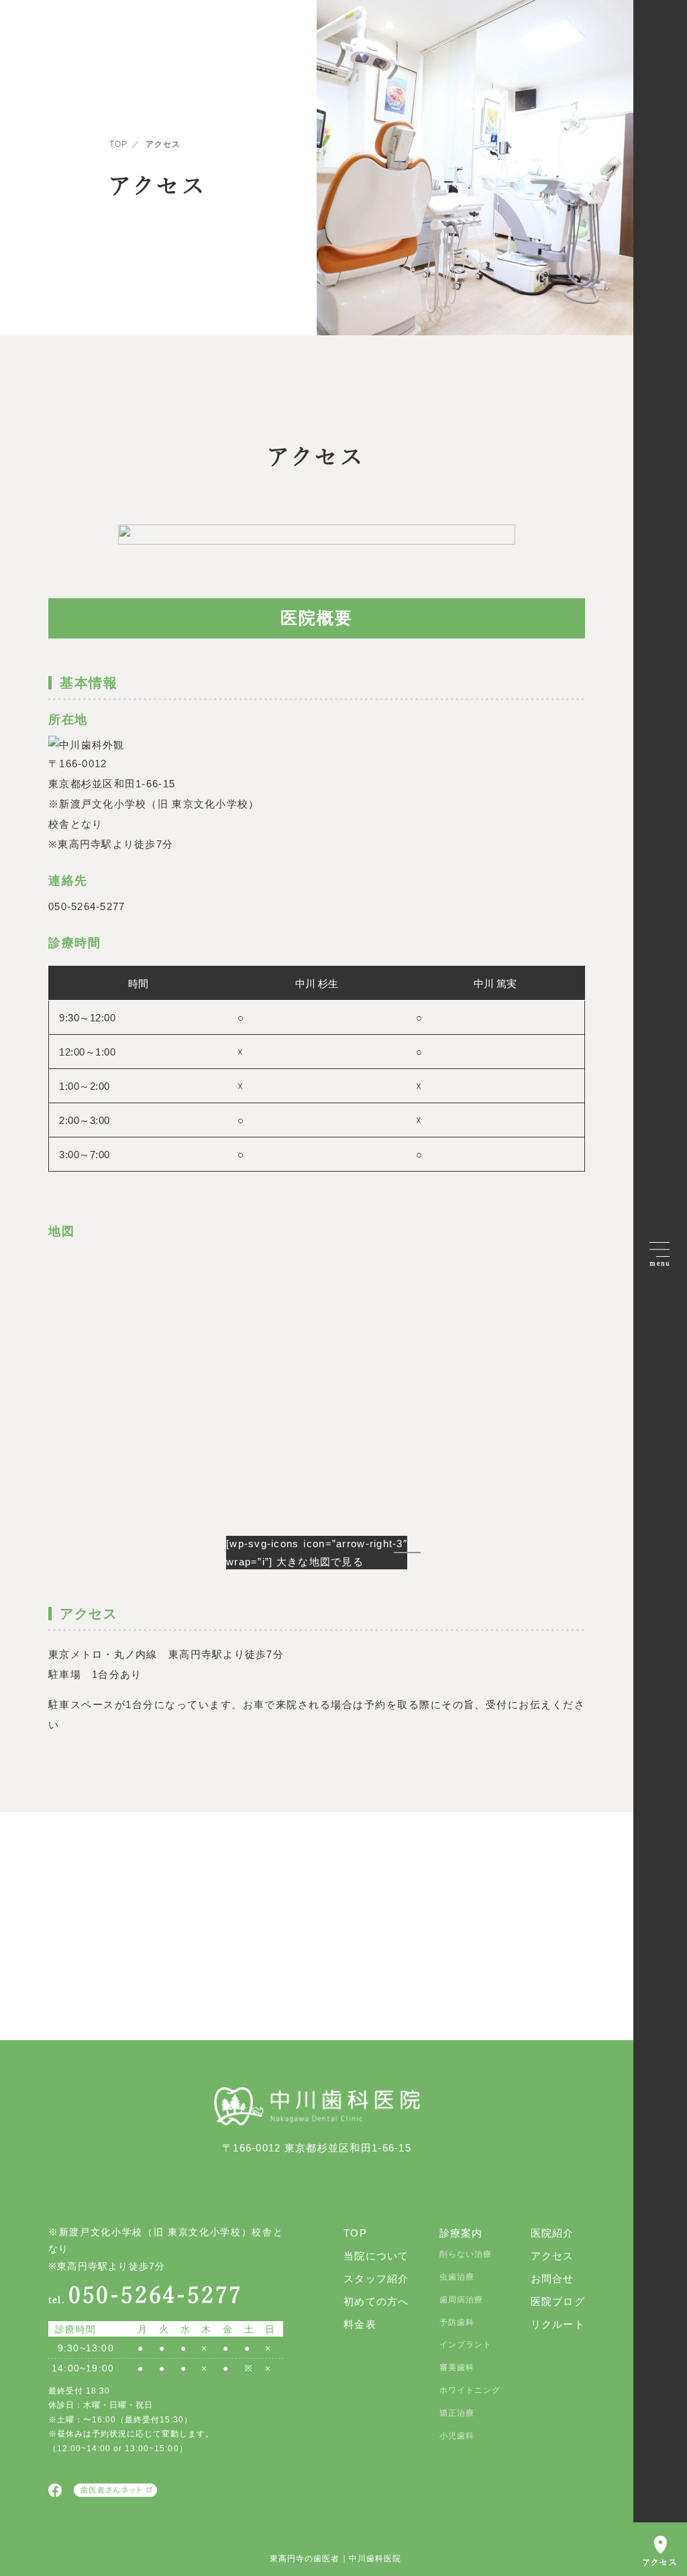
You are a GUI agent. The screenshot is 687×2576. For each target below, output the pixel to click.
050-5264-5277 (146, 2295)
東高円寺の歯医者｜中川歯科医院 (335, 2559)
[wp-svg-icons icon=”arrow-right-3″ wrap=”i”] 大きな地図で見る (317, 1553)
